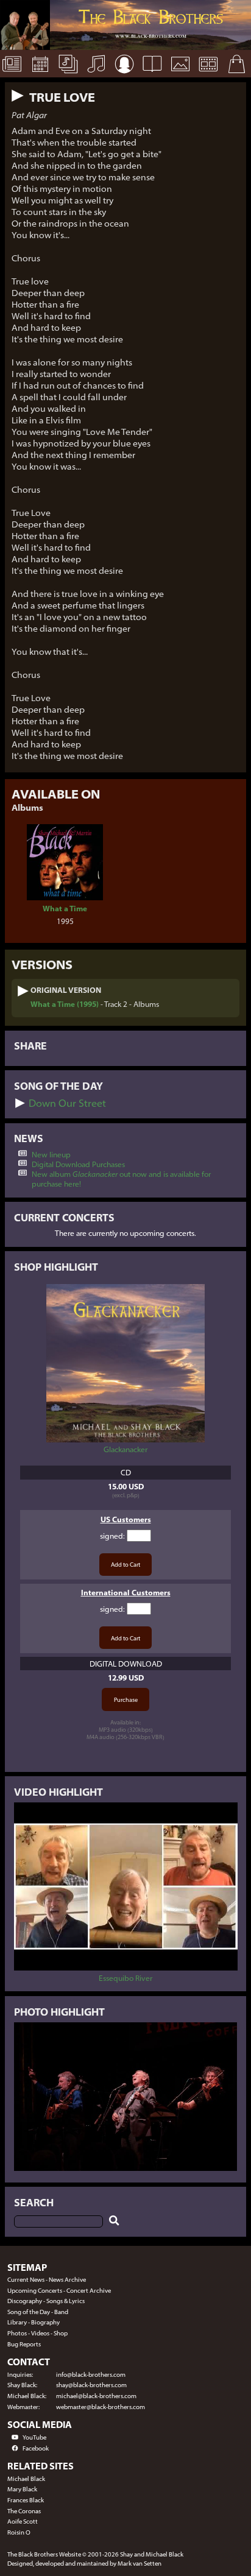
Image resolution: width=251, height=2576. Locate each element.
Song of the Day (29, 2312)
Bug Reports (24, 2344)
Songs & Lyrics (65, 2301)
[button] (18, 96)
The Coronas (24, 2511)
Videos (40, 2333)
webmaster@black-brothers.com (101, 2407)
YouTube (34, 2437)
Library (17, 2322)
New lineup (51, 1154)
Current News (26, 2280)
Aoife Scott (23, 2521)
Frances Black (26, 2500)
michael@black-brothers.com (96, 2396)
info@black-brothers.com (91, 2375)
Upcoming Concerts (35, 2291)
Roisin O (19, 2532)
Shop (61, 2333)
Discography (25, 2301)
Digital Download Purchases (78, 1164)
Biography (45, 2322)
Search (34, 2202)
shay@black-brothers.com (91, 2385)
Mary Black (22, 2489)
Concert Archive (89, 2291)
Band (61, 2312)
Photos (17, 2333)
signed (111, 1536)
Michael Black (26, 2479)
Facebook (36, 2448)
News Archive (67, 2280)
